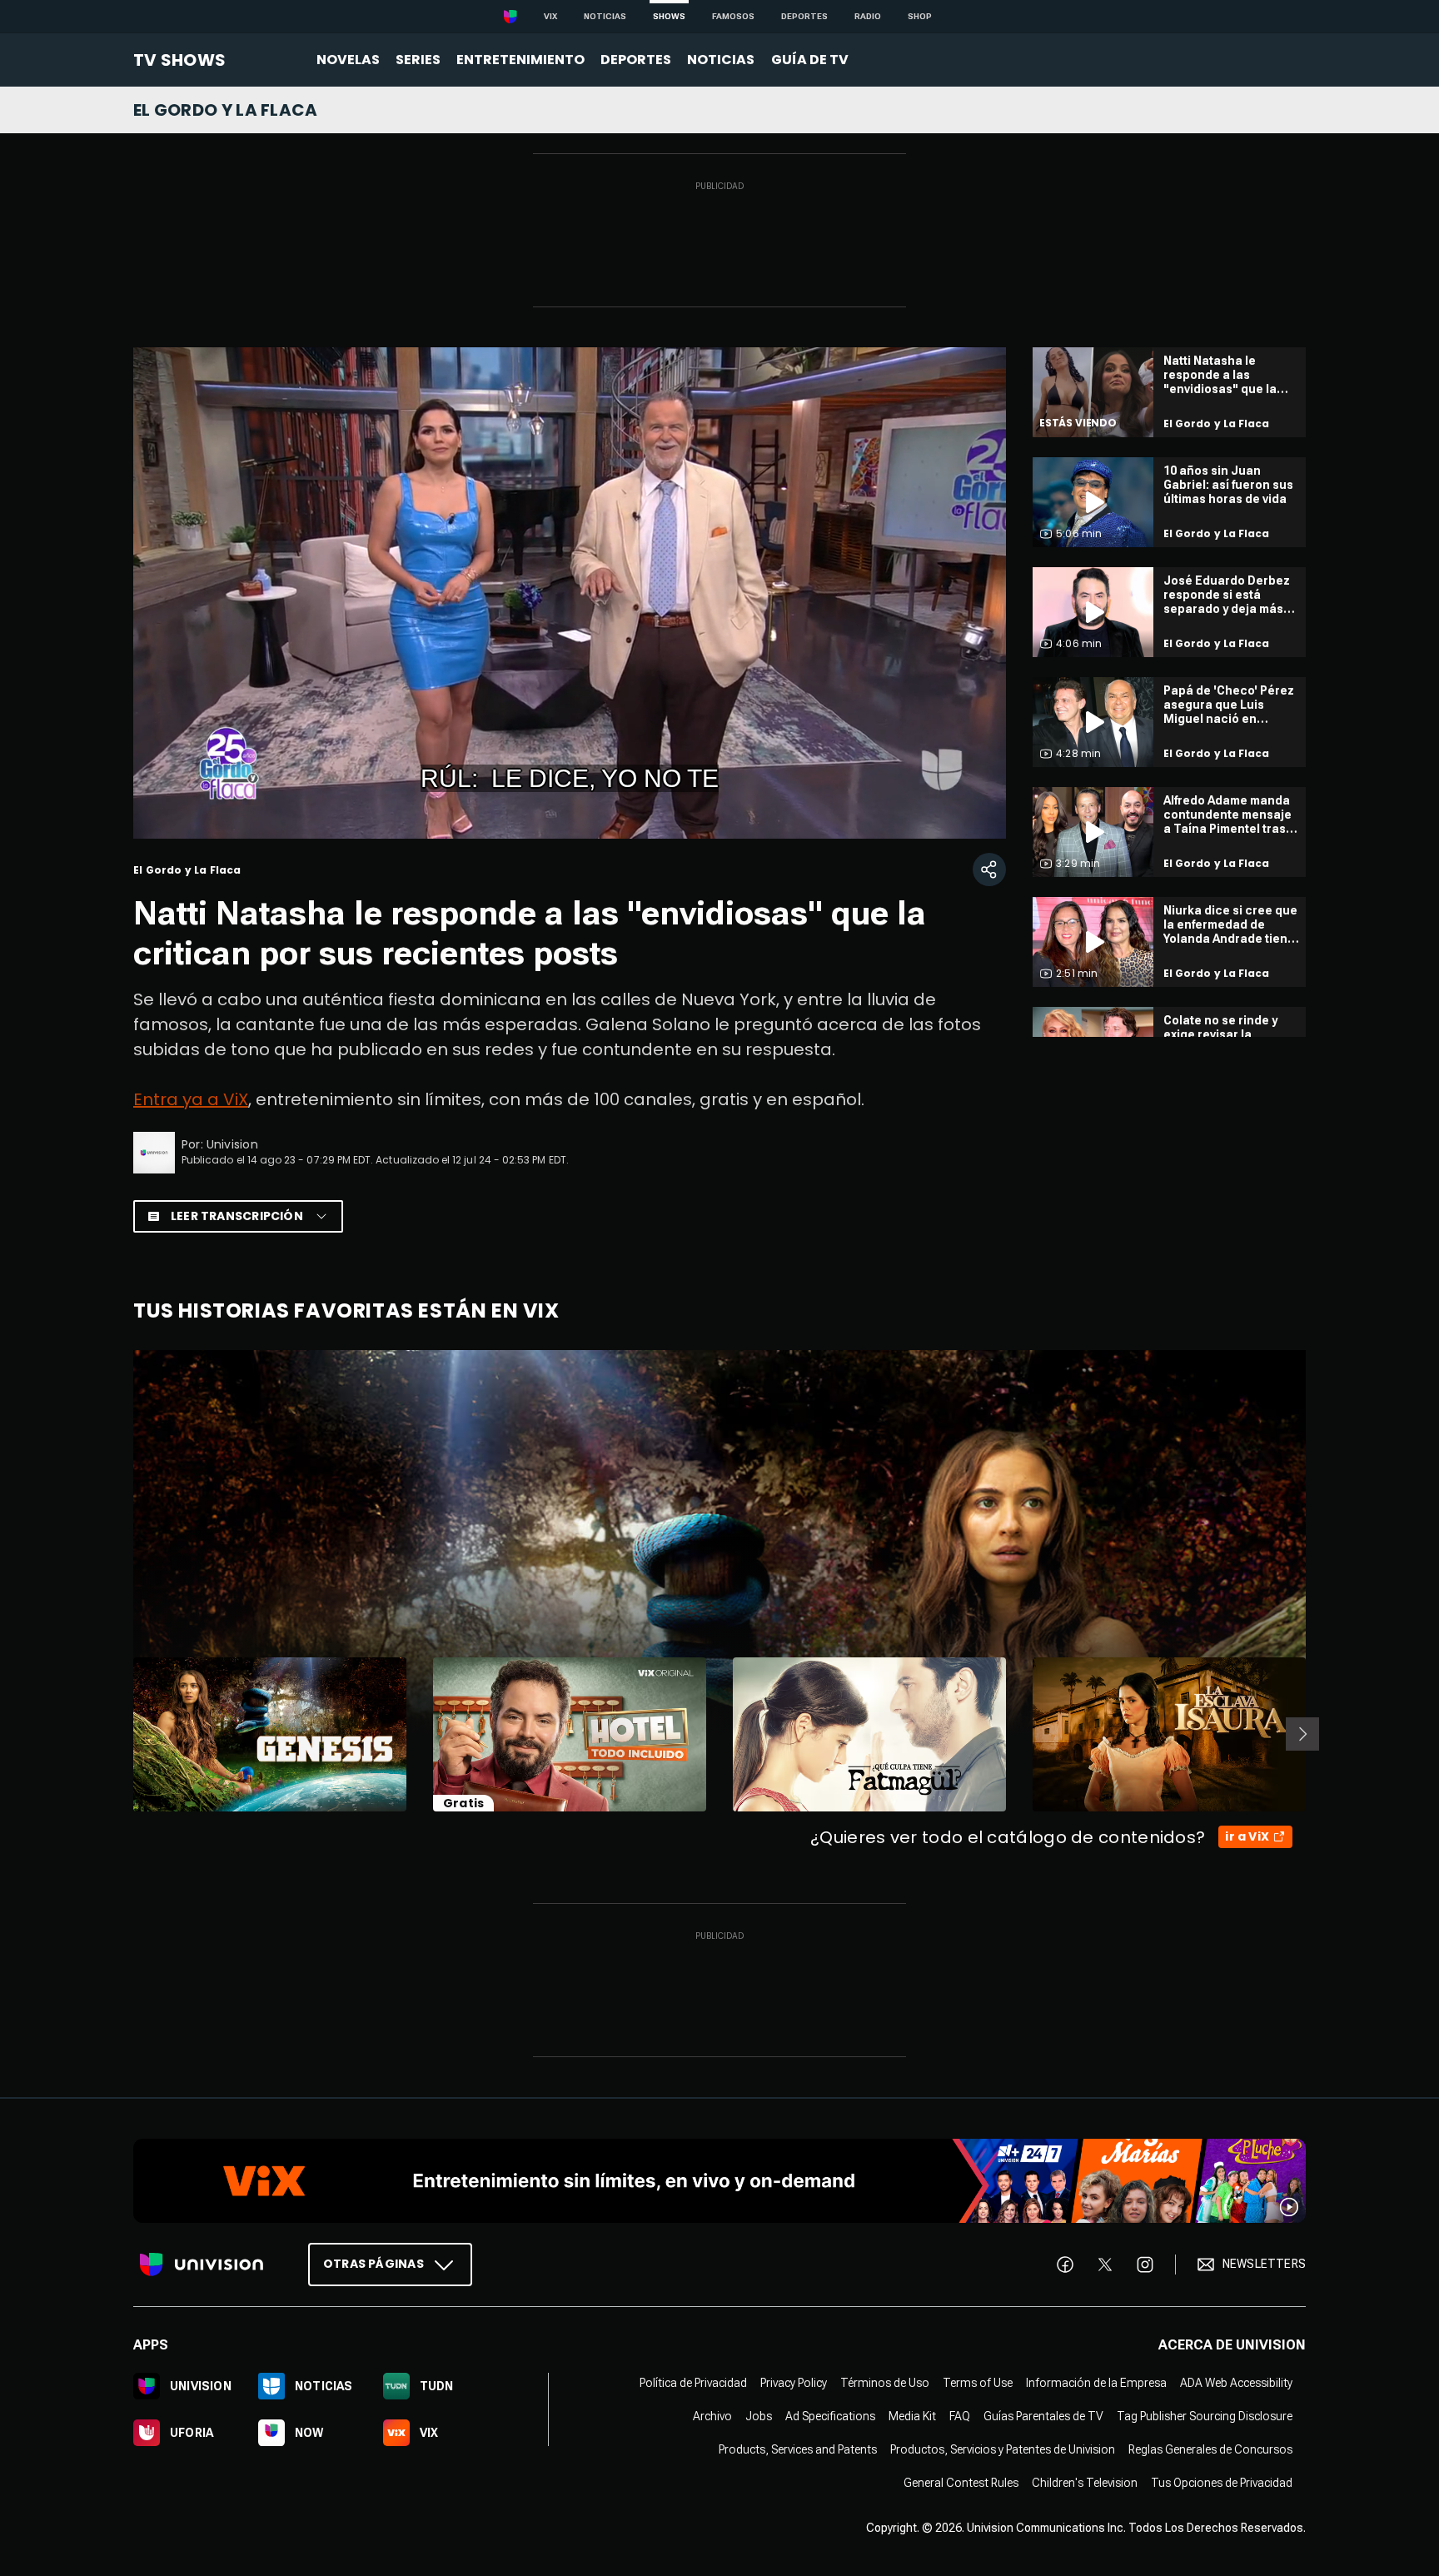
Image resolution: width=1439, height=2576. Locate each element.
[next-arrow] (1302, 1734)
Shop (920, 16)
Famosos (733, 16)
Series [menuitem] (418, 60)
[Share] (989, 869)
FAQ (960, 2415)
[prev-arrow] (123, 1734)
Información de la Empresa (1096, 2382)
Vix (550, 16)
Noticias (605, 16)
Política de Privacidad (693, 2382)
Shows (669, 16)
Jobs (759, 2415)
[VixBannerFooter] (719, 2181)
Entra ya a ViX (191, 1099)
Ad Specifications (830, 2415)
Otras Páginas (373, 2263)
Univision (232, 1144)
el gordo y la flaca (226, 110)
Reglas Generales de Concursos (1210, 2449)
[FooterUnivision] (202, 2264)
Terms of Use (978, 2382)
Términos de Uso (885, 2382)
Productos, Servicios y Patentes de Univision (1003, 2449)
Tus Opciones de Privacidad (1222, 2482)
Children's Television (1085, 2482)
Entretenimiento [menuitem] (520, 60)
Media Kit (912, 2415)
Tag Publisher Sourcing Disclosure (1205, 2415)
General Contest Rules (961, 2482)
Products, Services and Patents (798, 2449)
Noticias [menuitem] (721, 60)
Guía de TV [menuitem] (810, 60)
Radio (868, 16)
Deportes (804, 16)
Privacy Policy (794, 2382)
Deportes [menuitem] (636, 60)
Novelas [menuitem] (348, 60)
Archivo (712, 2415)
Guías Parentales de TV (1043, 2415)
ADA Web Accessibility (1236, 2382)
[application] (570, 593)
